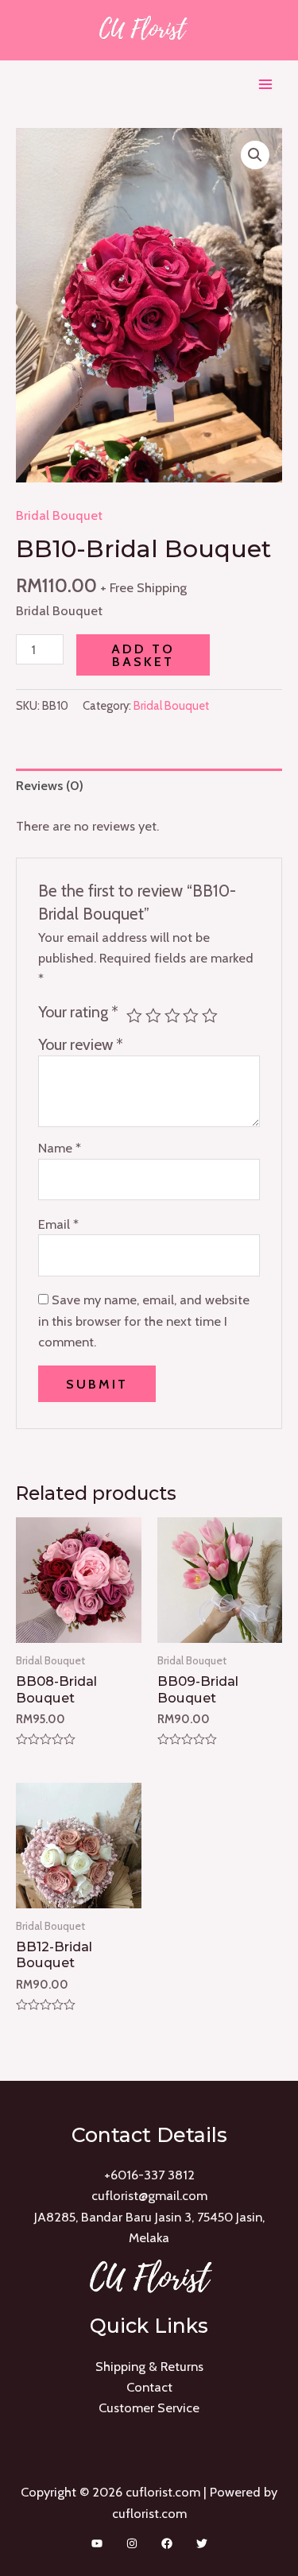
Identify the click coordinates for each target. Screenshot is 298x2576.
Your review (81, 1044)
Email (58, 1224)
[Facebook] (167, 2543)
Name (60, 1148)
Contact (149, 2387)
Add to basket (143, 655)
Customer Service (149, 2407)
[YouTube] (97, 2543)
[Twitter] (202, 2543)
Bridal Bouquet (59, 515)
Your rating (78, 1012)
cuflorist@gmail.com (149, 2195)
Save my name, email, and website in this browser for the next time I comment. (144, 1321)
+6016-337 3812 (149, 2175)
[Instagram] (132, 2543)
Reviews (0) (50, 785)
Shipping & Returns (149, 2366)
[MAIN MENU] (265, 85)
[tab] (149, 786)
